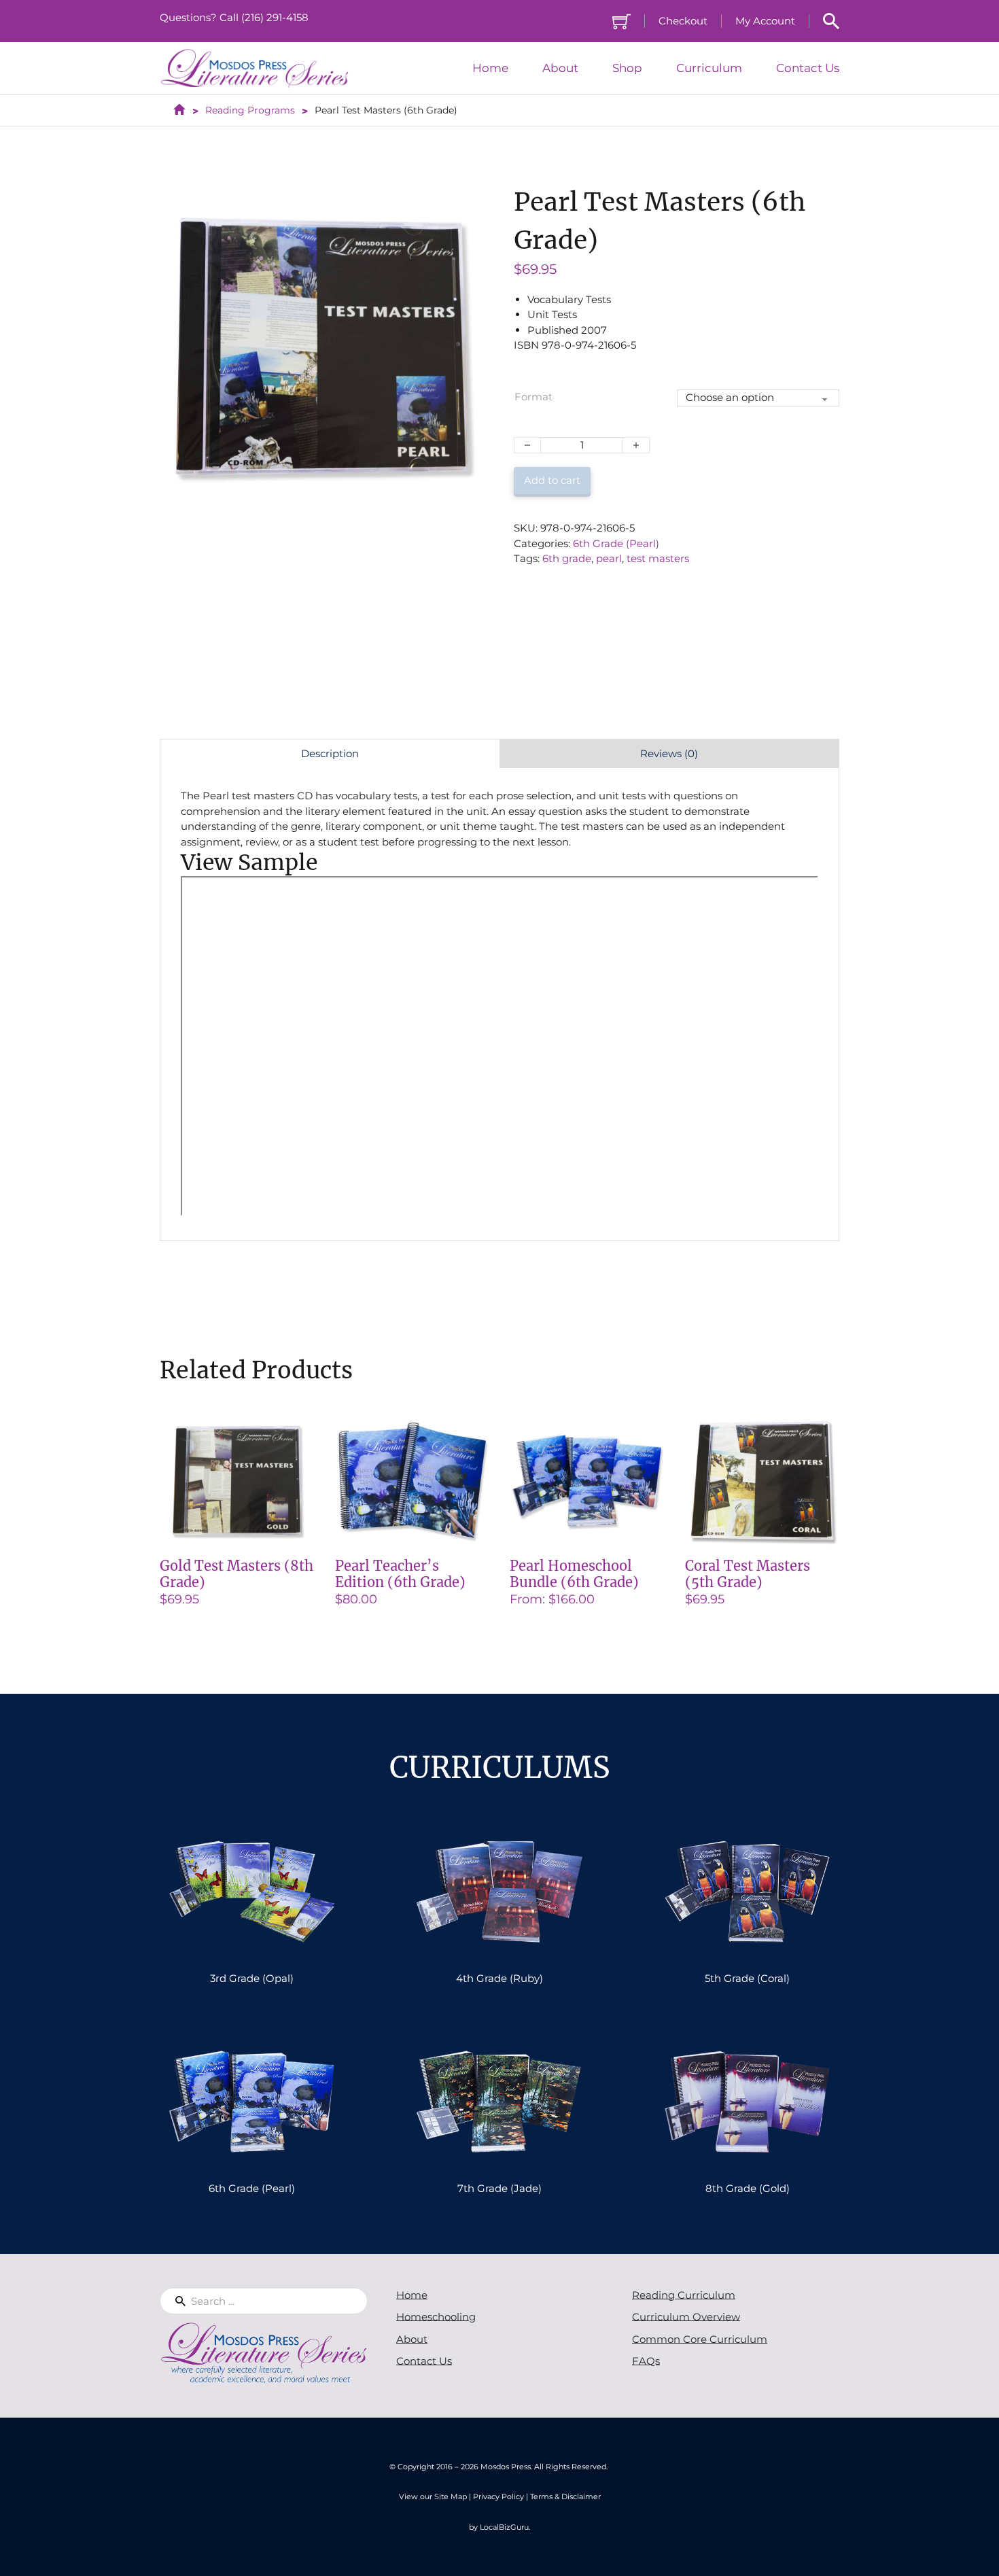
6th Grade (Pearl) (616, 543)
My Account (765, 21)
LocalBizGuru (504, 2527)
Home (490, 68)
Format (533, 397)
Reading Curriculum (684, 2295)
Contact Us (808, 68)
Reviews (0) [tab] (669, 753)
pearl (609, 558)
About (560, 68)
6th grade (567, 558)
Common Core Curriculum (700, 2339)
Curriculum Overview (686, 2317)
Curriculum (709, 68)
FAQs (646, 2361)
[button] (467, 202)
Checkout (683, 21)
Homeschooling (436, 2317)
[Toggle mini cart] (621, 21)
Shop (627, 68)
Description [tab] (330, 753)
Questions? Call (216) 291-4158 (234, 17)
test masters (658, 558)
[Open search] (831, 21)
